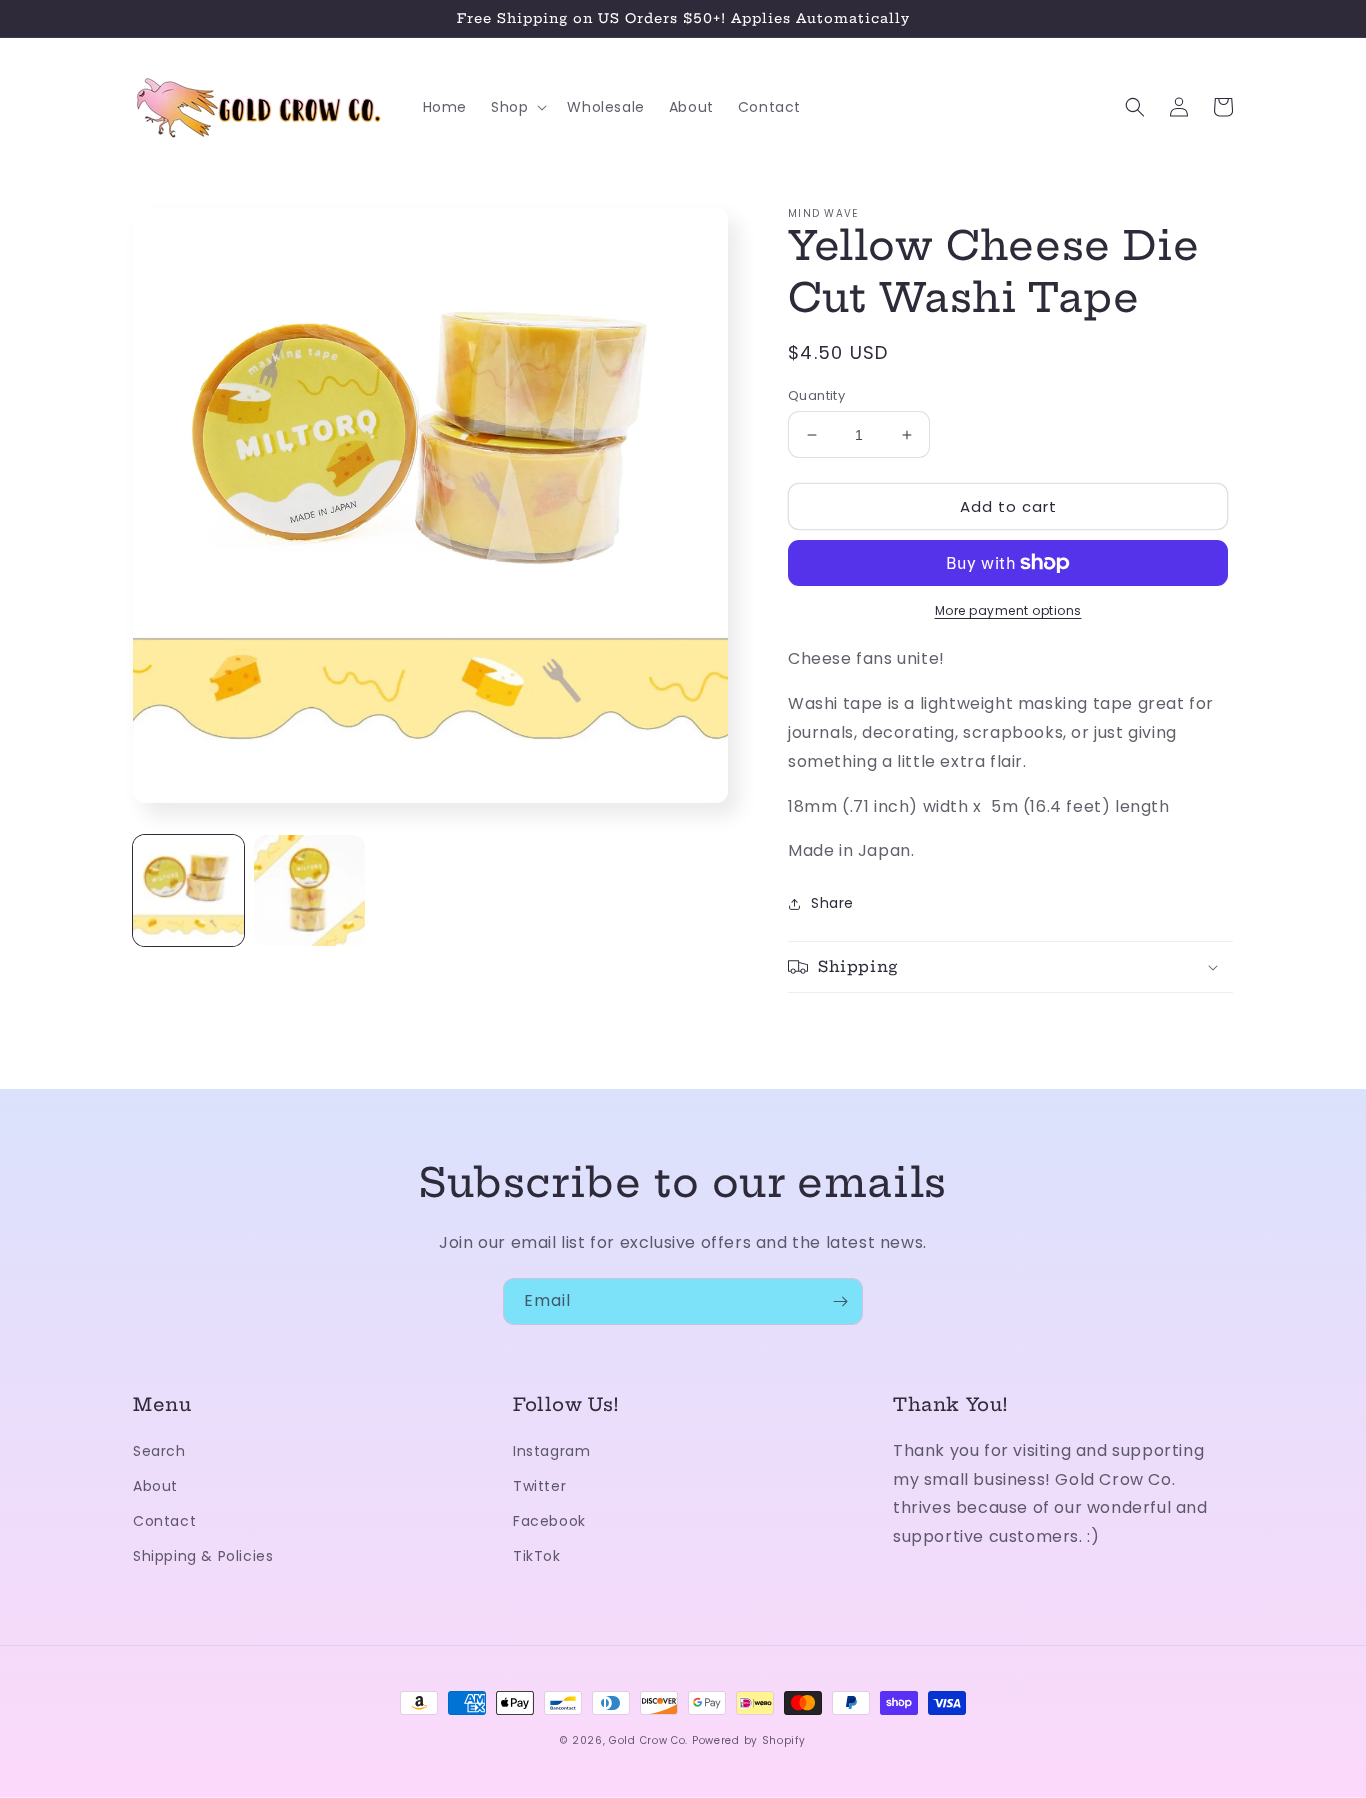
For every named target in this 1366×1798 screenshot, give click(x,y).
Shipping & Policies (203, 1556)
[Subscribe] (840, 1301)
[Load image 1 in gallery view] (188, 890)
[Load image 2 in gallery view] (309, 890)
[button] (517, 107)
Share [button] (832, 903)
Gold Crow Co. (648, 1740)
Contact (164, 1521)
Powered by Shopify (749, 1740)
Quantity (816, 395)
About (155, 1486)
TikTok (537, 1556)
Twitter (539, 1486)
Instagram (551, 1451)
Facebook (549, 1521)
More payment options (1008, 610)
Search (159, 1451)
